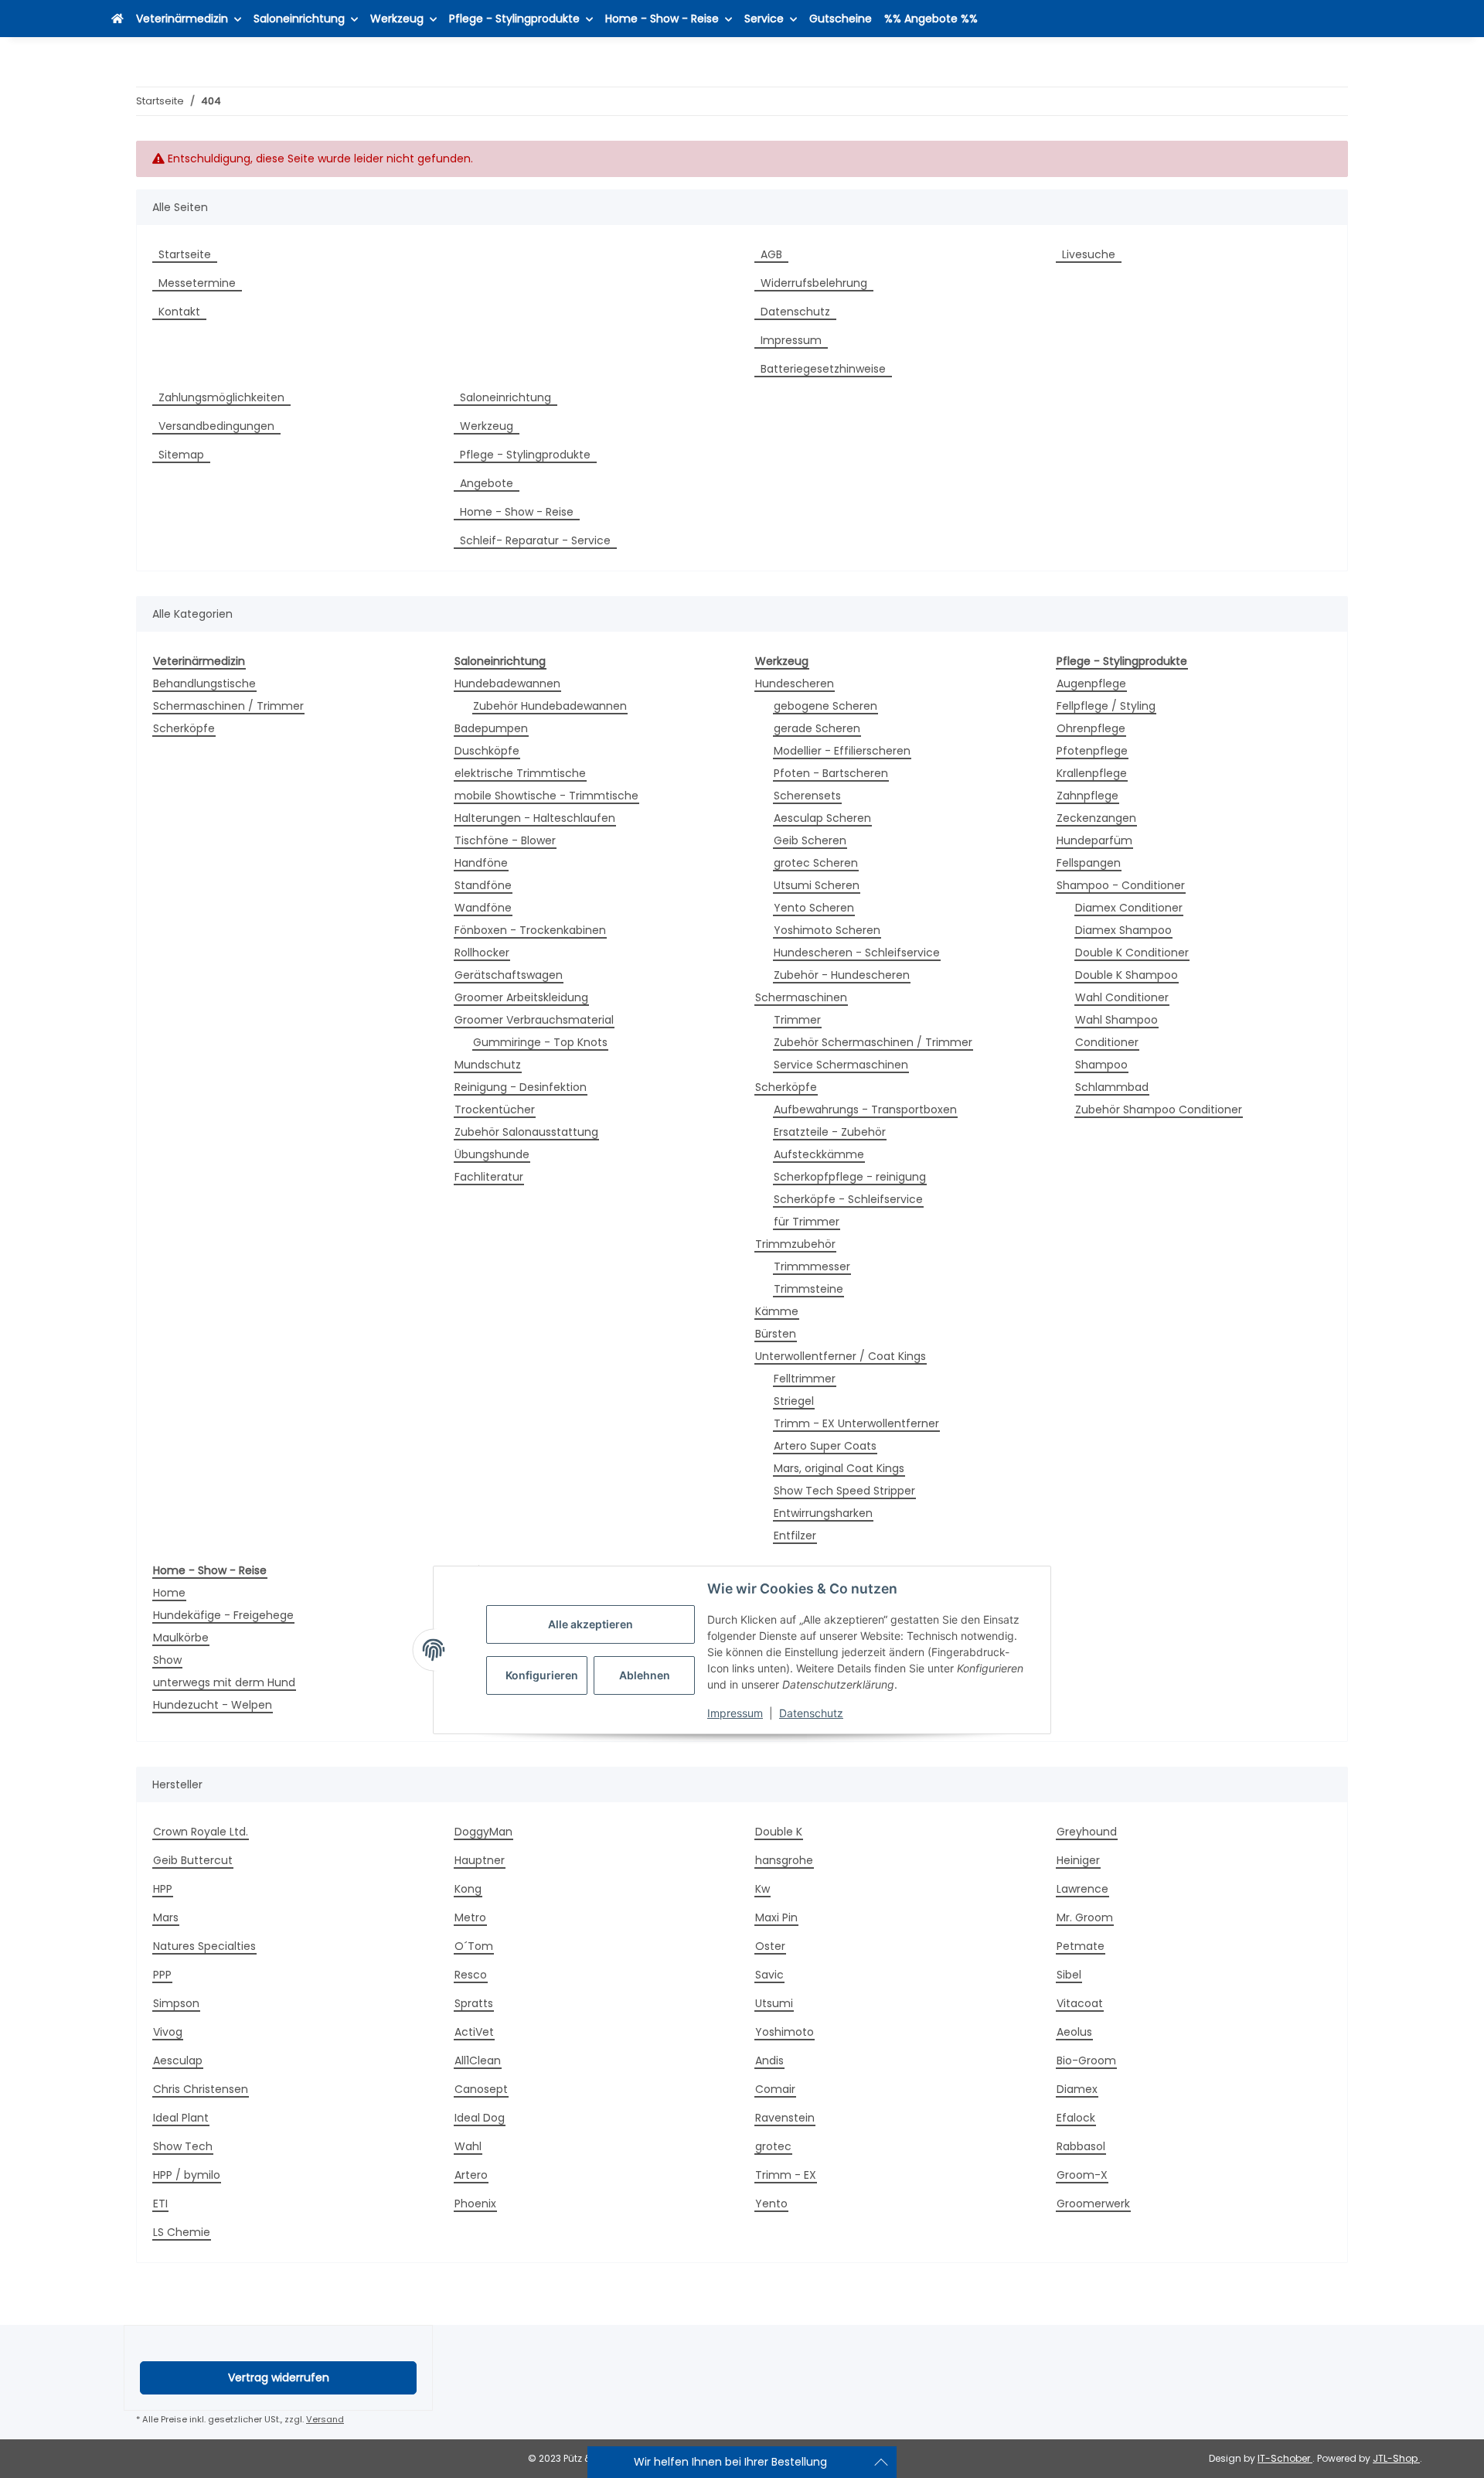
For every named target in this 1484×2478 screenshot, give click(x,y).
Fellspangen (1089, 863)
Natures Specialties (204, 1946)
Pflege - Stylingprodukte (525, 455)
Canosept (481, 2089)
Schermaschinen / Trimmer (228, 706)
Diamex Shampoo (1123, 930)
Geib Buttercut (193, 1860)
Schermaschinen (801, 997)
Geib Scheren (810, 840)
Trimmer (797, 1020)
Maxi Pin (776, 1917)
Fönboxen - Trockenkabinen (530, 930)
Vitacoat (1080, 2003)
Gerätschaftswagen (509, 975)
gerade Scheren (817, 728)
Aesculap (178, 2060)
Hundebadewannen (507, 683)
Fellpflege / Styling (1106, 706)
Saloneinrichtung (505, 397)
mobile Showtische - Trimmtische (546, 796)
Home (169, 1593)
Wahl (468, 2146)
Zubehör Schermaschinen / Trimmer (873, 1042)
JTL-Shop (1396, 2458)
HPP (163, 1889)
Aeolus (1074, 2032)
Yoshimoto (785, 2032)
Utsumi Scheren (817, 885)
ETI (160, 2204)
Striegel (794, 1401)
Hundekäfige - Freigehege (223, 1615)
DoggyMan (483, 1832)
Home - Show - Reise (517, 512)
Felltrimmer (805, 1379)
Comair (775, 2089)
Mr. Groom (1085, 1917)
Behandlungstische (204, 683)
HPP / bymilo (187, 2175)
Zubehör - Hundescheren (842, 975)
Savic (769, 1975)
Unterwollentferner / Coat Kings (841, 1356)
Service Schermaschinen (841, 1065)
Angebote (487, 483)
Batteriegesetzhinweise (823, 369)
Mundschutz (488, 1065)
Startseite (185, 254)
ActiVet (474, 2032)
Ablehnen (645, 1676)
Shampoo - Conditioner (1121, 885)
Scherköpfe (184, 728)
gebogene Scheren (825, 706)
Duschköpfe (487, 751)
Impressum (735, 1714)
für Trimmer (807, 1222)
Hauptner (480, 1860)
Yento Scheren (814, 908)
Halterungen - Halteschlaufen (535, 818)
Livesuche (1089, 254)
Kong (468, 1889)
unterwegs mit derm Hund (224, 1682)
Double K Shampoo (1127, 975)
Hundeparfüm (1094, 840)
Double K (779, 1832)
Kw (762, 1889)
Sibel (1069, 1975)
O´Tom (474, 1946)
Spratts (474, 2003)
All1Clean (478, 2060)
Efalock (1076, 2118)
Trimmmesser (812, 1266)
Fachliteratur (489, 1177)
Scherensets (807, 796)
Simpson (176, 2003)
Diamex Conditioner (1129, 908)
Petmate (1081, 1946)
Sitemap (181, 455)
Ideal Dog (480, 2118)
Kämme (777, 1311)
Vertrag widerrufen (279, 2377)
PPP (162, 1975)
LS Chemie (182, 2232)
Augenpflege (1091, 683)
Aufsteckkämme (819, 1154)
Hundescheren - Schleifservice (857, 953)
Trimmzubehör (795, 1244)
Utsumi (774, 2003)
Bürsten (776, 1334)
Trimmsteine (808, 1289)
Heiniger (1078, 1860)
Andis (769, 2060)
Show (167, 1660)
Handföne (481, 863)
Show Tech (183, 2146)
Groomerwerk (1093, 2204)
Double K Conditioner (1132, 953)
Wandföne (483, 908)
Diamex (1077, 2089)
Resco (471, 1975)
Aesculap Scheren (822, 818)
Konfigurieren (542, 1676)
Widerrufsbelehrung (814, 283)
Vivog (168, 2032)
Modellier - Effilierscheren (842, 751)
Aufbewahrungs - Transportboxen (865, 1109)
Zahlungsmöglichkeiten (221, 397)
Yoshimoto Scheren (827, 930)
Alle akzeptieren (591, 1625)
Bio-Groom (1086, 2060)
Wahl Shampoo (1116, 1020)
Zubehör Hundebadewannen (550, 706)
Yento (771, 2204)
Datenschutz (811, 1714)
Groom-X (1082, 2175)
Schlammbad (1112, 1087)
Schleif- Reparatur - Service (535, 540)
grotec (773, 2146)
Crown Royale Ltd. (201, 1832)
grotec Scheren (816, 863)
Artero (471, 2175)
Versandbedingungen (216, 426)
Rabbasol (1081, 2146)
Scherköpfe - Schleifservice (848, 1199)
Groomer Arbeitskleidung (521, 997)
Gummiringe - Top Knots (540, 1042)
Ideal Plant (181, 2118)
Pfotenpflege (1092, 751)
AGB (771, 254)
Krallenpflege (1092, 773)
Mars (166, 1917)
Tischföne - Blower (505, 840)
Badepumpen (491, 728)
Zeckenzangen (1096, 818)
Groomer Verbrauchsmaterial (534, 1020)
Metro (470, 1917)
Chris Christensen (201, 2089)
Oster (770, 1946)
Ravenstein (785, 2118)
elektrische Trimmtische (520, 773)
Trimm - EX (786, 2175)
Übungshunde (492, 1154)
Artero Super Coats (825, 1446)
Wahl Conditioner (1122, 997)
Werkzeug (487, 426)
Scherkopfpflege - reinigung (850, 1177)
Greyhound (1087, 1832)
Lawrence (1082, 1889)
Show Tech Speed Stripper (844, 1491)
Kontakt (179, 312)
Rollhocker (482, 953)
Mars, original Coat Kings (839, 1468)
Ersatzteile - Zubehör (830, 1132)
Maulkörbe (181, 1638)
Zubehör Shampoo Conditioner (1159, 1109)
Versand (325, 2419)
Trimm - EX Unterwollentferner (856, 1423)
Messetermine (197, 283)
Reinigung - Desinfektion (521, 1087)
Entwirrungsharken (823, 1513)
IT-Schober (1285, 2458)
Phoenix (475, 2204)
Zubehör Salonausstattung (526, 1132)
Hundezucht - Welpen (213, 1705)
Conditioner (1107, 1042)
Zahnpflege (1087, 796)
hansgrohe (784, 1860)
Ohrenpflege (1091, 728)
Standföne (483, 885)
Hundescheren (795, 683)
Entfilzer (795, 1536)
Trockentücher (495, 1109)
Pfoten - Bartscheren (831, 773)
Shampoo (1101, 1065)
